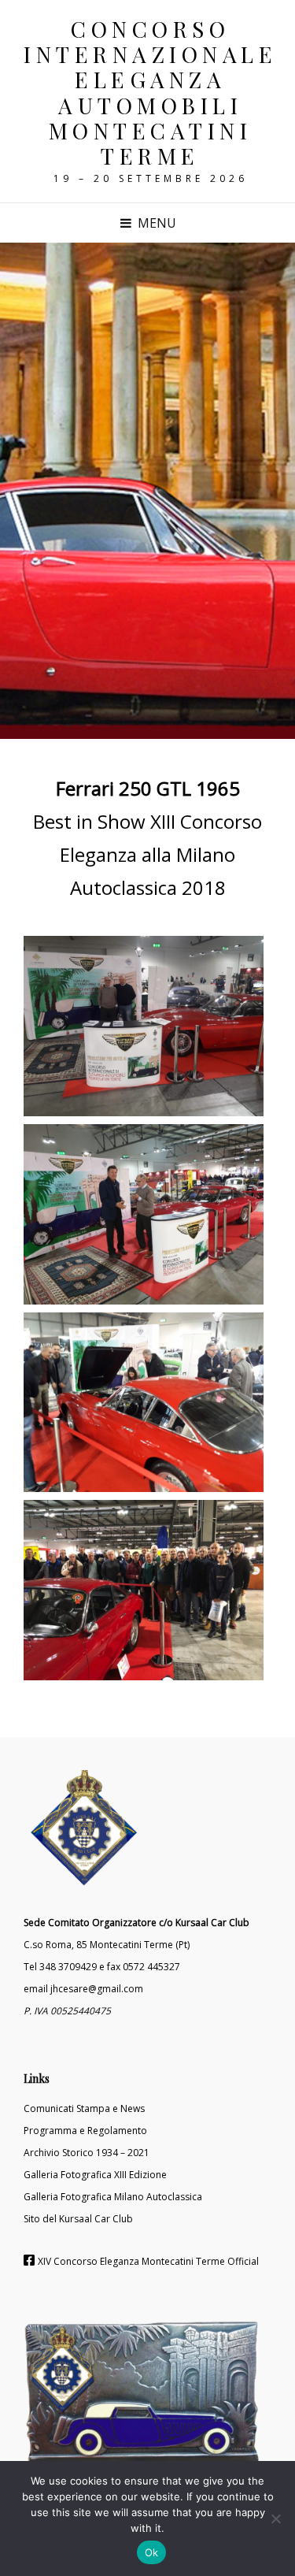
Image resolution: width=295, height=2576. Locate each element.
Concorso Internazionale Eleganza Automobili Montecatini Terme (150, 92)
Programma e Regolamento (85, 2131)
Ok (152, 2552)
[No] (275, 2518)
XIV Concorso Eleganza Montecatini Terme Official (148, 2261)
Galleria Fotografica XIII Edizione (95, 2175)
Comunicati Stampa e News (84, 2108)
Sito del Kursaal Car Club (78, 2219)
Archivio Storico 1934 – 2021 (87, 2153)
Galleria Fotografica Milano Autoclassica (113, 2197)
